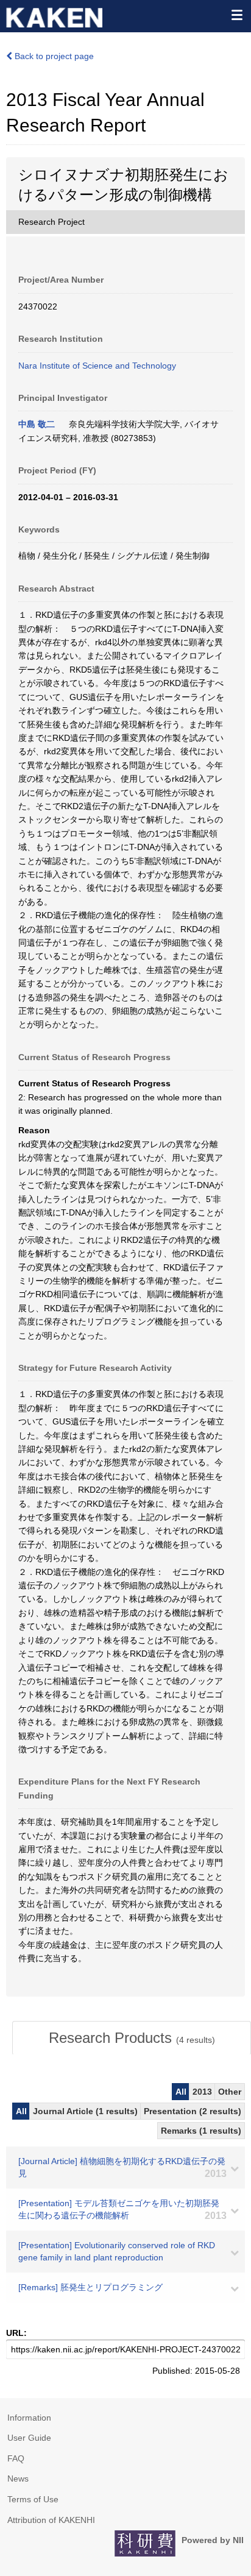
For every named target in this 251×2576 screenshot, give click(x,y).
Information (29, 2418)
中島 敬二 (37, 424)
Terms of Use (33, 2499)
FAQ (16, 2458)
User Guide (29, 2438)
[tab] (132, 2038)
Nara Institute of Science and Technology (97, 366)
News (18, 2479)
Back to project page (53, 56)
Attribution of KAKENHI (51, 2520)
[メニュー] (236, 15)
